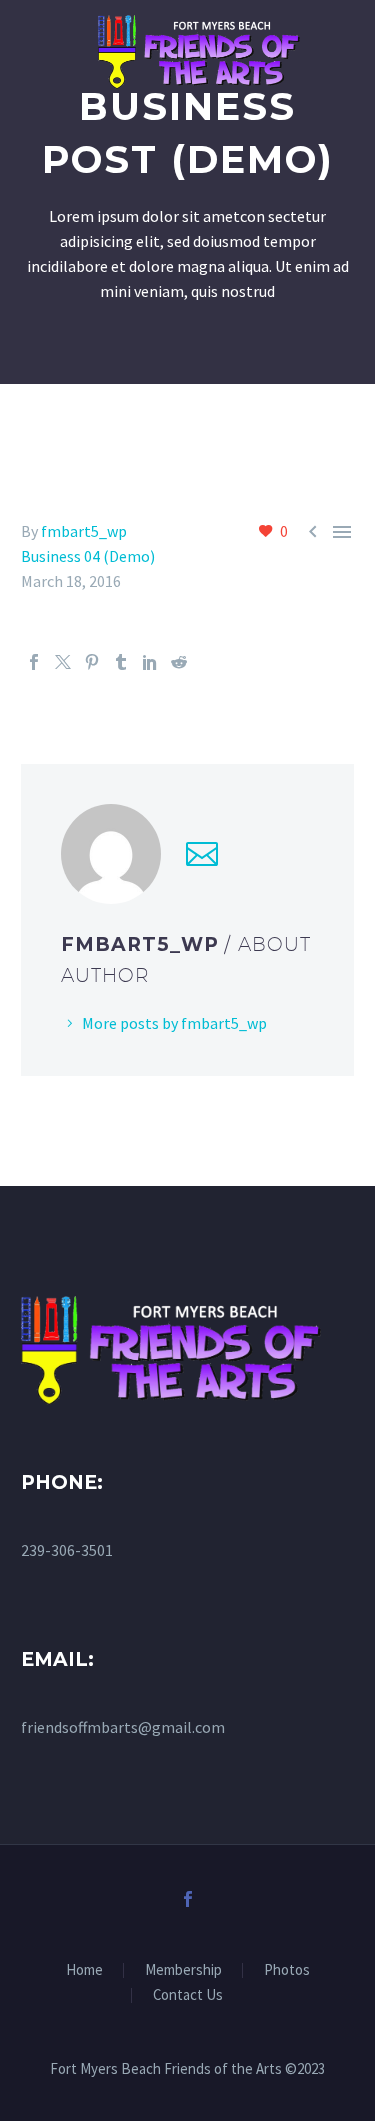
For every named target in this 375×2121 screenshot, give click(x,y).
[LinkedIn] (150, 662)
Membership (183, 1970)
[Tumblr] (121, 662)
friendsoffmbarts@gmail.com (123, 1727)
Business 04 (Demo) (88, 556)
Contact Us (188, 1995)
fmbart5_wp (84, 531)
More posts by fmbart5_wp (174, 1023)
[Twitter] (63, 662)
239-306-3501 (67, 1550)
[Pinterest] (92, 662)
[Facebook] (34, 662)
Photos (287, 1970)
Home (84, 1970)
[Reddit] (179, 662)
